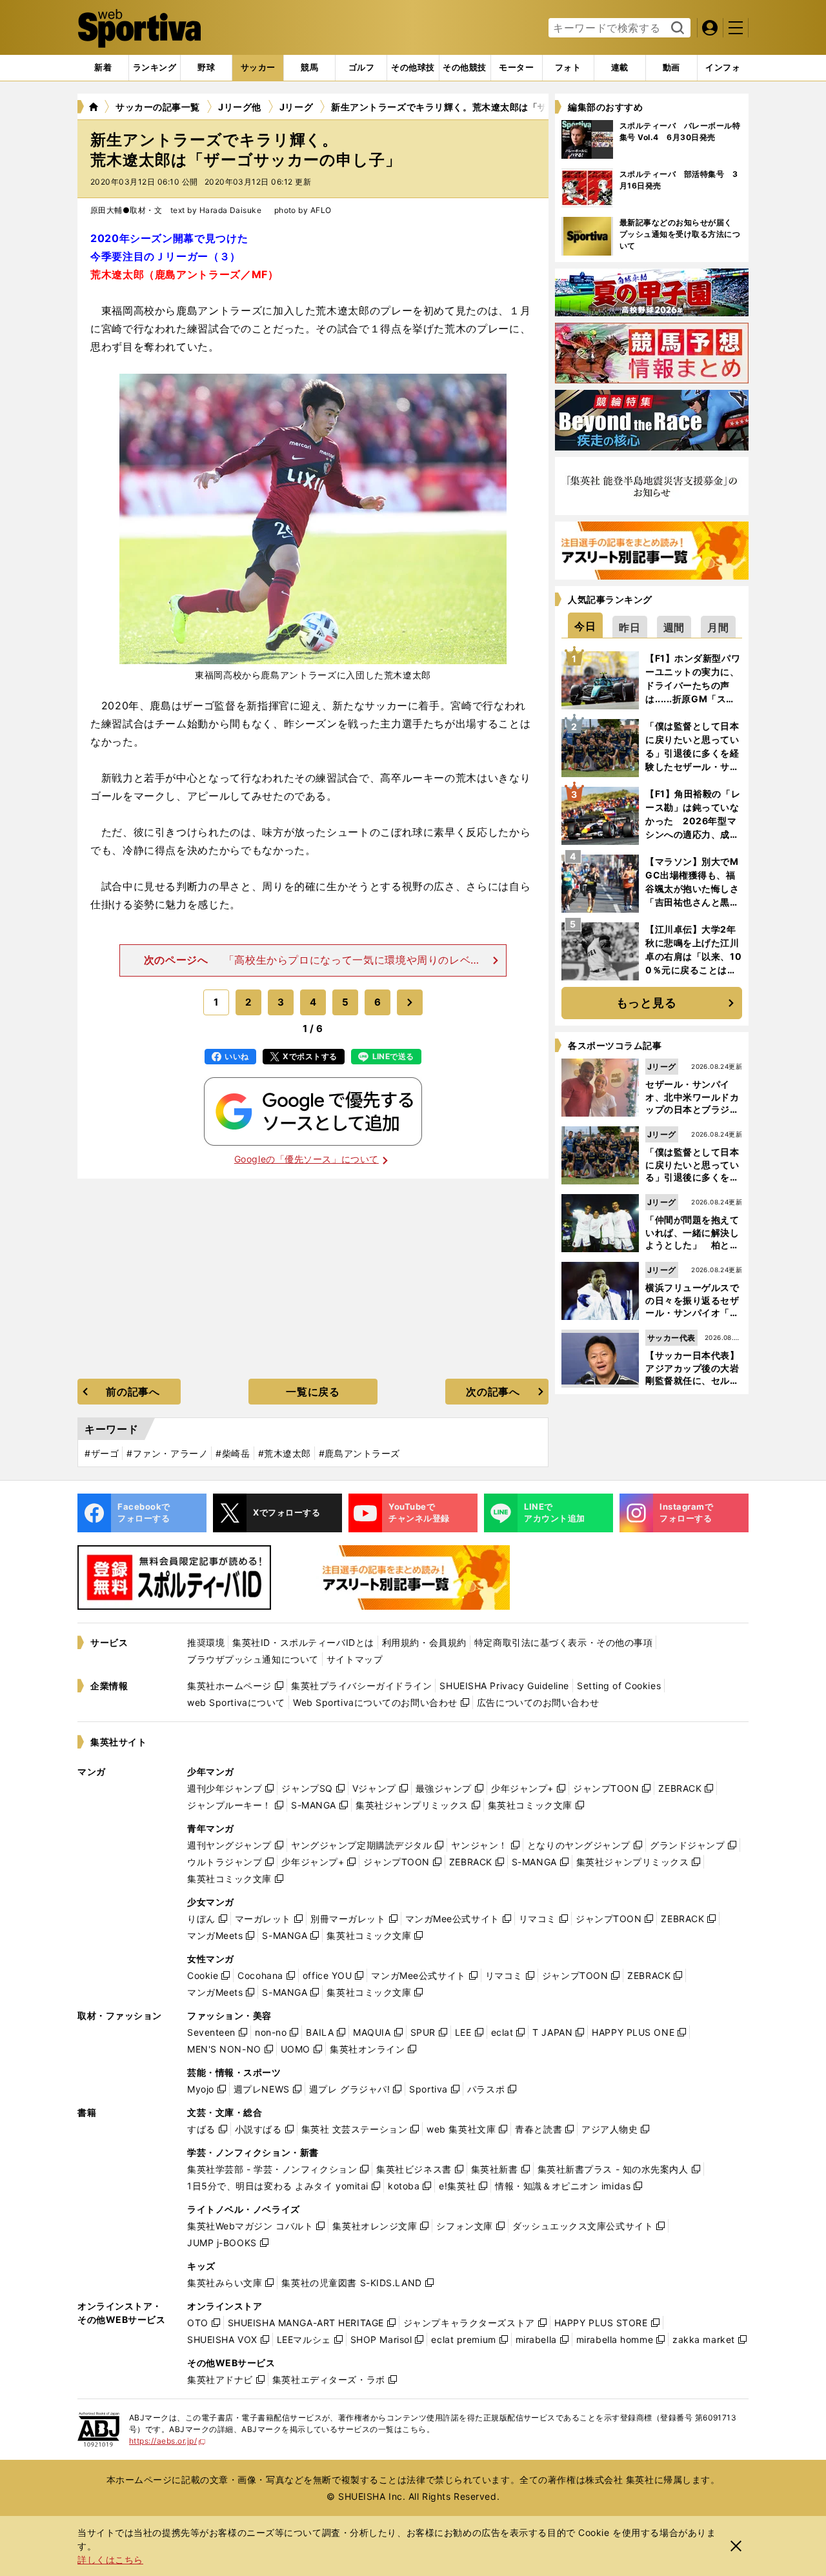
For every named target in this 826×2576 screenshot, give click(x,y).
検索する (676, 28)
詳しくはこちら (110, 2560)
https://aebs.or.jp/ (167, 2441)
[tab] (206, 68)
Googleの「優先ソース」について (307, 1159)
